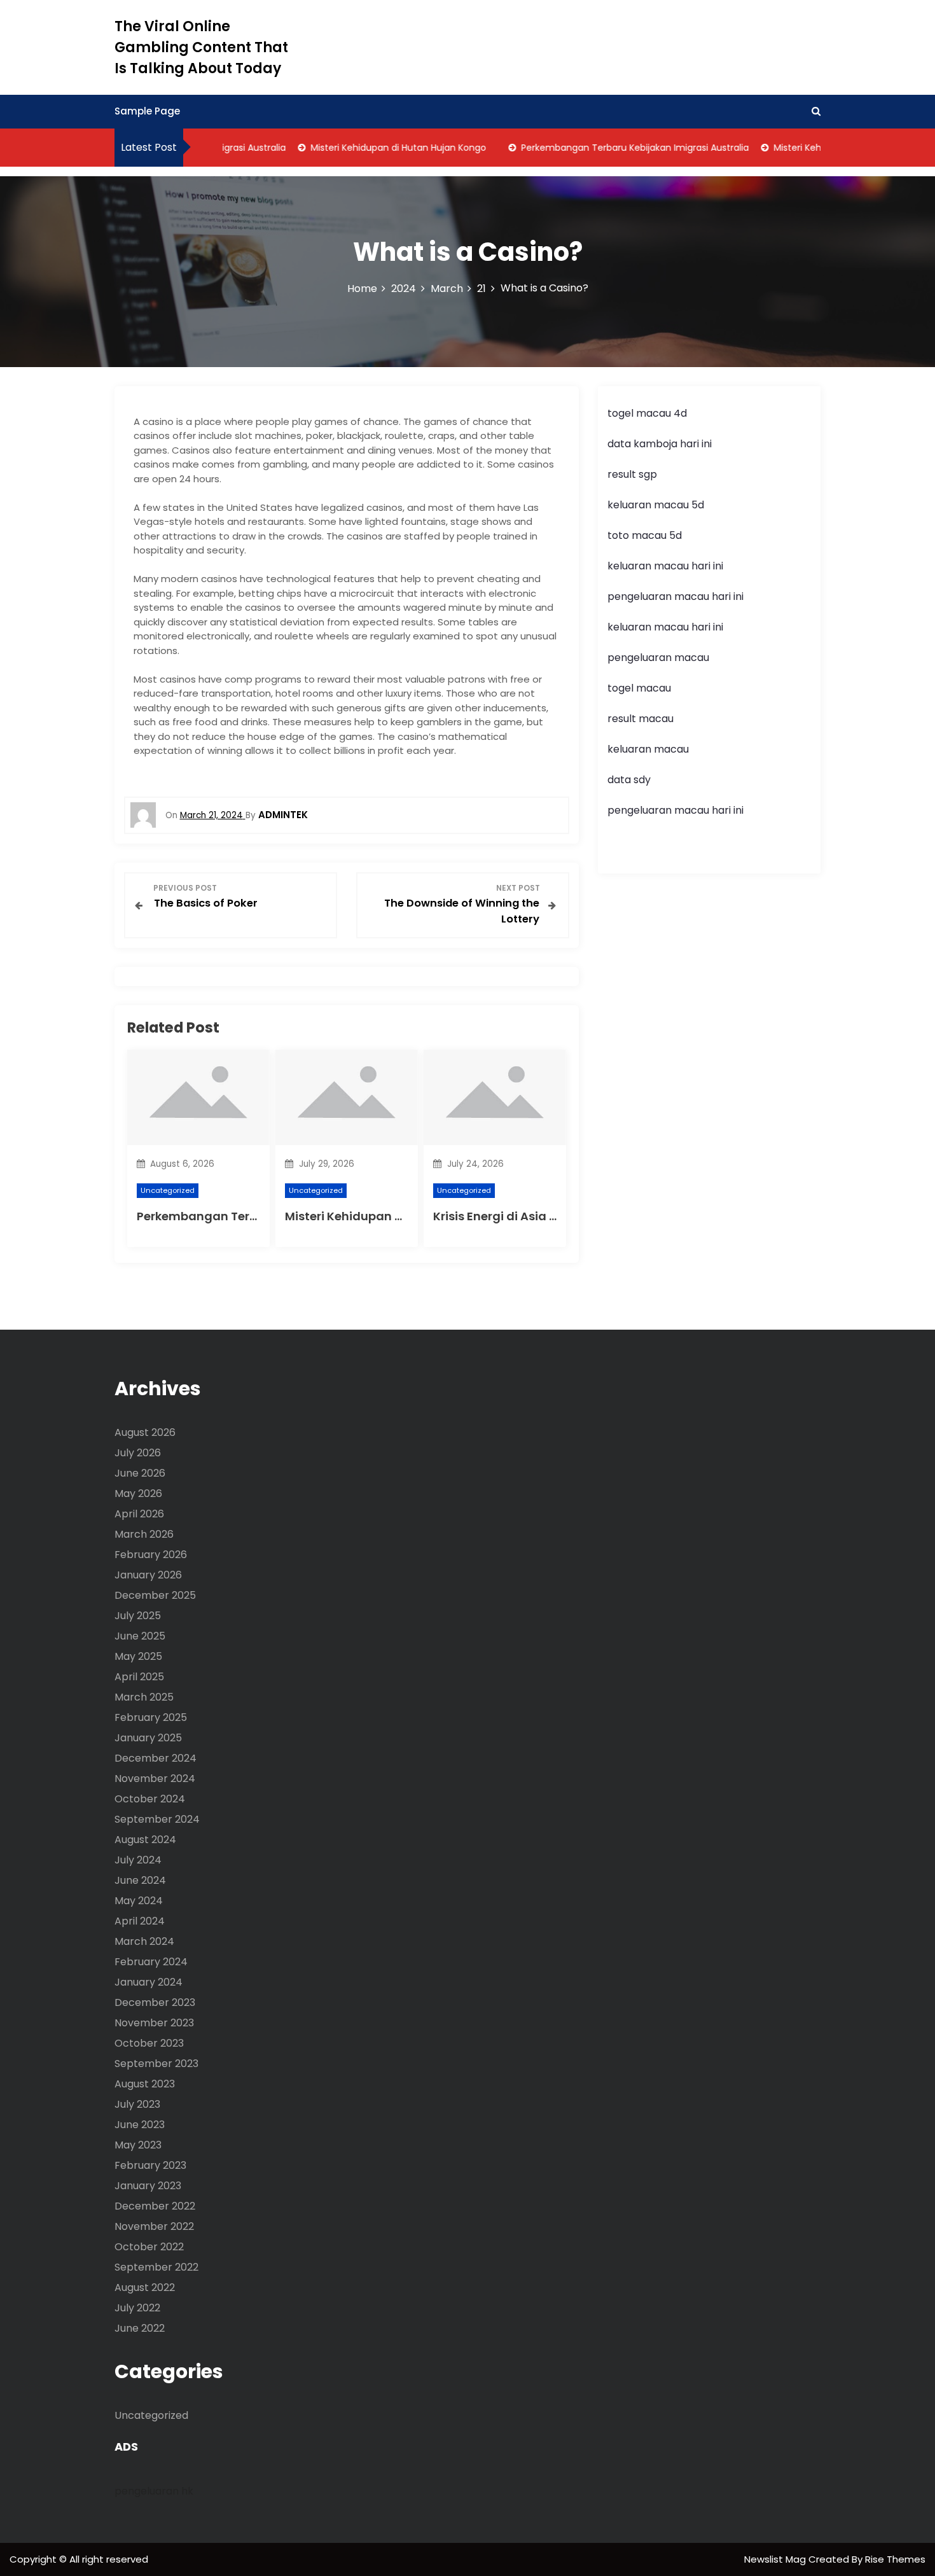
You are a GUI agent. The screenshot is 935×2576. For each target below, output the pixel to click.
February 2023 (150, 2165)
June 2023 (140, 2125)
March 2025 (144, 1697)
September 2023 (156, 2064)
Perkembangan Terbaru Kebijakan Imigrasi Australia (610, 148)
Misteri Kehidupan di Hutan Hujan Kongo (373, 148)
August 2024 (145, 1840)
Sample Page (147, 111)
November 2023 (154, 2023)
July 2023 (137, 2104)
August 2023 (145, 2084)
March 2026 (144, 1534)
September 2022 (156, 2267)
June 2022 (140, 2328)
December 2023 (155, 2002)
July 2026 (138, 1453)
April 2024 (140, 1921)
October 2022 (149, 2247)
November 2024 (155, 1779)
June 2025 (140, 1636)
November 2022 (154, 2226)
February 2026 (151, 1555)
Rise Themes (895, 2559)
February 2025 (151, 1717)
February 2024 (151, 1962)
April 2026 (139, 1514)
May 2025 (138, 1656)
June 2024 (140, 1880)
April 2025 (139, 1677)
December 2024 (156, 1758)
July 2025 (138, 1616)
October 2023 (149, 2043)
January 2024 (149, 1982)
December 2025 (155, 1595)
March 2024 (144, 1941)
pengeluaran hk (154, 2491)
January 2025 (148, 1738)
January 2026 (148, 1575)
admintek (283, 815)
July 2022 (137, 2308)
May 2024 (139, 1901)
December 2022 (155, 2206)
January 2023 (148, 2186)
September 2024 (157, 1819)
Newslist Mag (776, 2559)
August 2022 (145, 2287)
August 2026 (145, 1432)
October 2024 (150, 1799)
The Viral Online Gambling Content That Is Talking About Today (201, 47)
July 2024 (138, 1860)
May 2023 (138, 2145)
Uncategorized (168, 1190)
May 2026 (138, 1493)
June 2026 (140, 1473)
